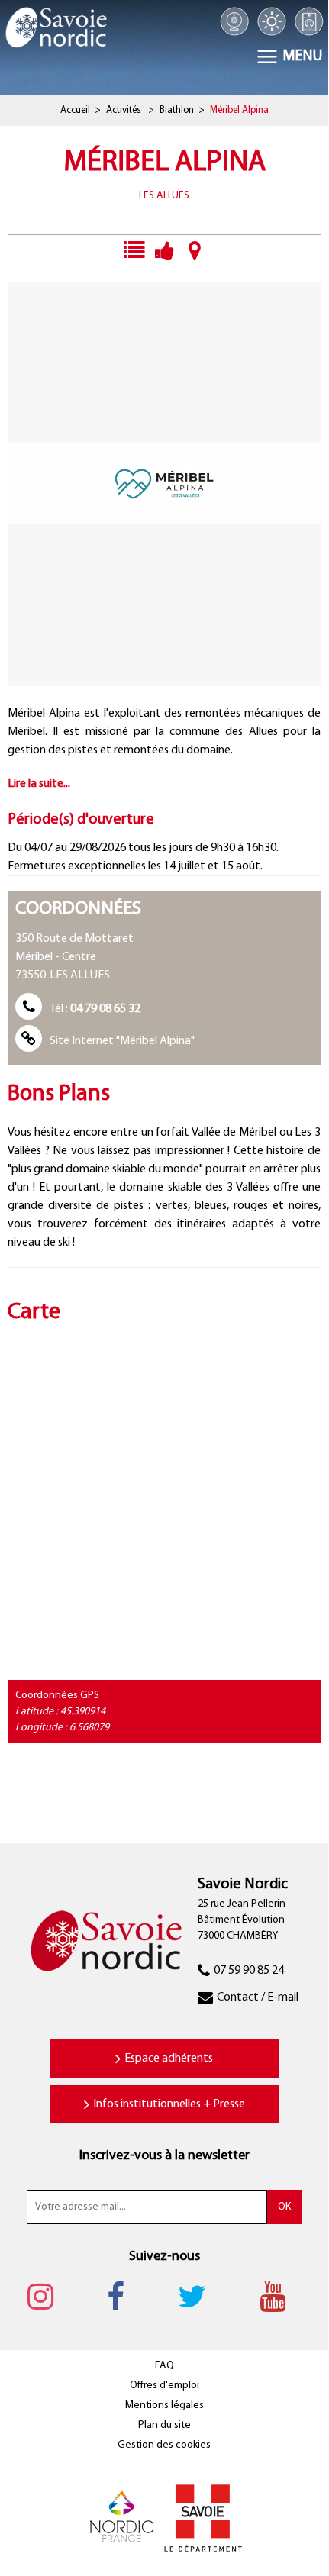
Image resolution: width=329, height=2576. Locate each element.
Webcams (235, 21)
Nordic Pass (309, 21)
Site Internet (122, 1041)
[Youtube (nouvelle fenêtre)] (280, 2296)
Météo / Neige (271, 21)
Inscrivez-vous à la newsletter (164, 2156)
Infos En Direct (133, 250)
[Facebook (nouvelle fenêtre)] (123, 2296)
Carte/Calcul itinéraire (195, 250)
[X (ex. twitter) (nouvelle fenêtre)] (200, 2296)
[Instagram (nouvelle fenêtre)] (48, 2296)
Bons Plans (164, 250)
